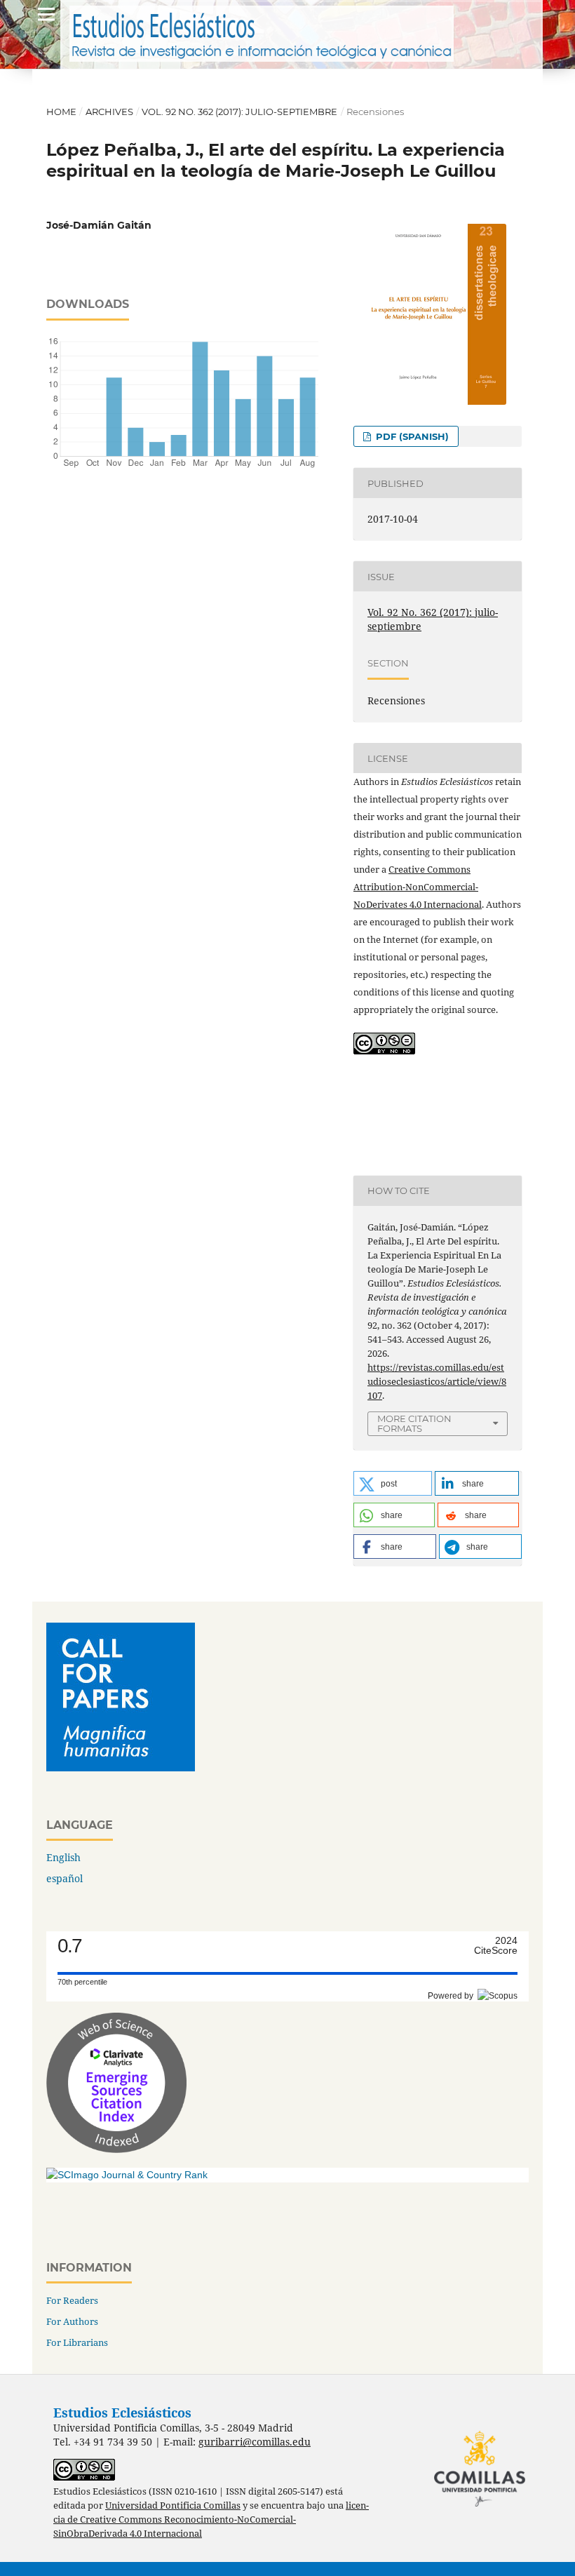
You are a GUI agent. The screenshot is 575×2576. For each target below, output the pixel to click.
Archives (109, 112)
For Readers (72, 2300)
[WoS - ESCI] (116, 2149)
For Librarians (77, 2342)
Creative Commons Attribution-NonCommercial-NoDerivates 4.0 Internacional (418, 887)
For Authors (72, 2321)
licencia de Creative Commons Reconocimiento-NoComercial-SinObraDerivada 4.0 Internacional (211, 2520)
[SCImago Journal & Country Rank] (127, 2175)
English (63, 1857)
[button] (393, 1483)
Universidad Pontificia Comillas (173, 2505)
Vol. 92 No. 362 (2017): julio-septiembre (239, 112)
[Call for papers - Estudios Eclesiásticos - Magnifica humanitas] (121, 1767)
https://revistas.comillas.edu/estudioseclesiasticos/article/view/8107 (437, 1381)
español (65, 1878)
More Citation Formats (414, 1424)
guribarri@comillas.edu (255, 2442)
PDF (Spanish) (411, 436)
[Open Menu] (46, 14)
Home (61, 112)
